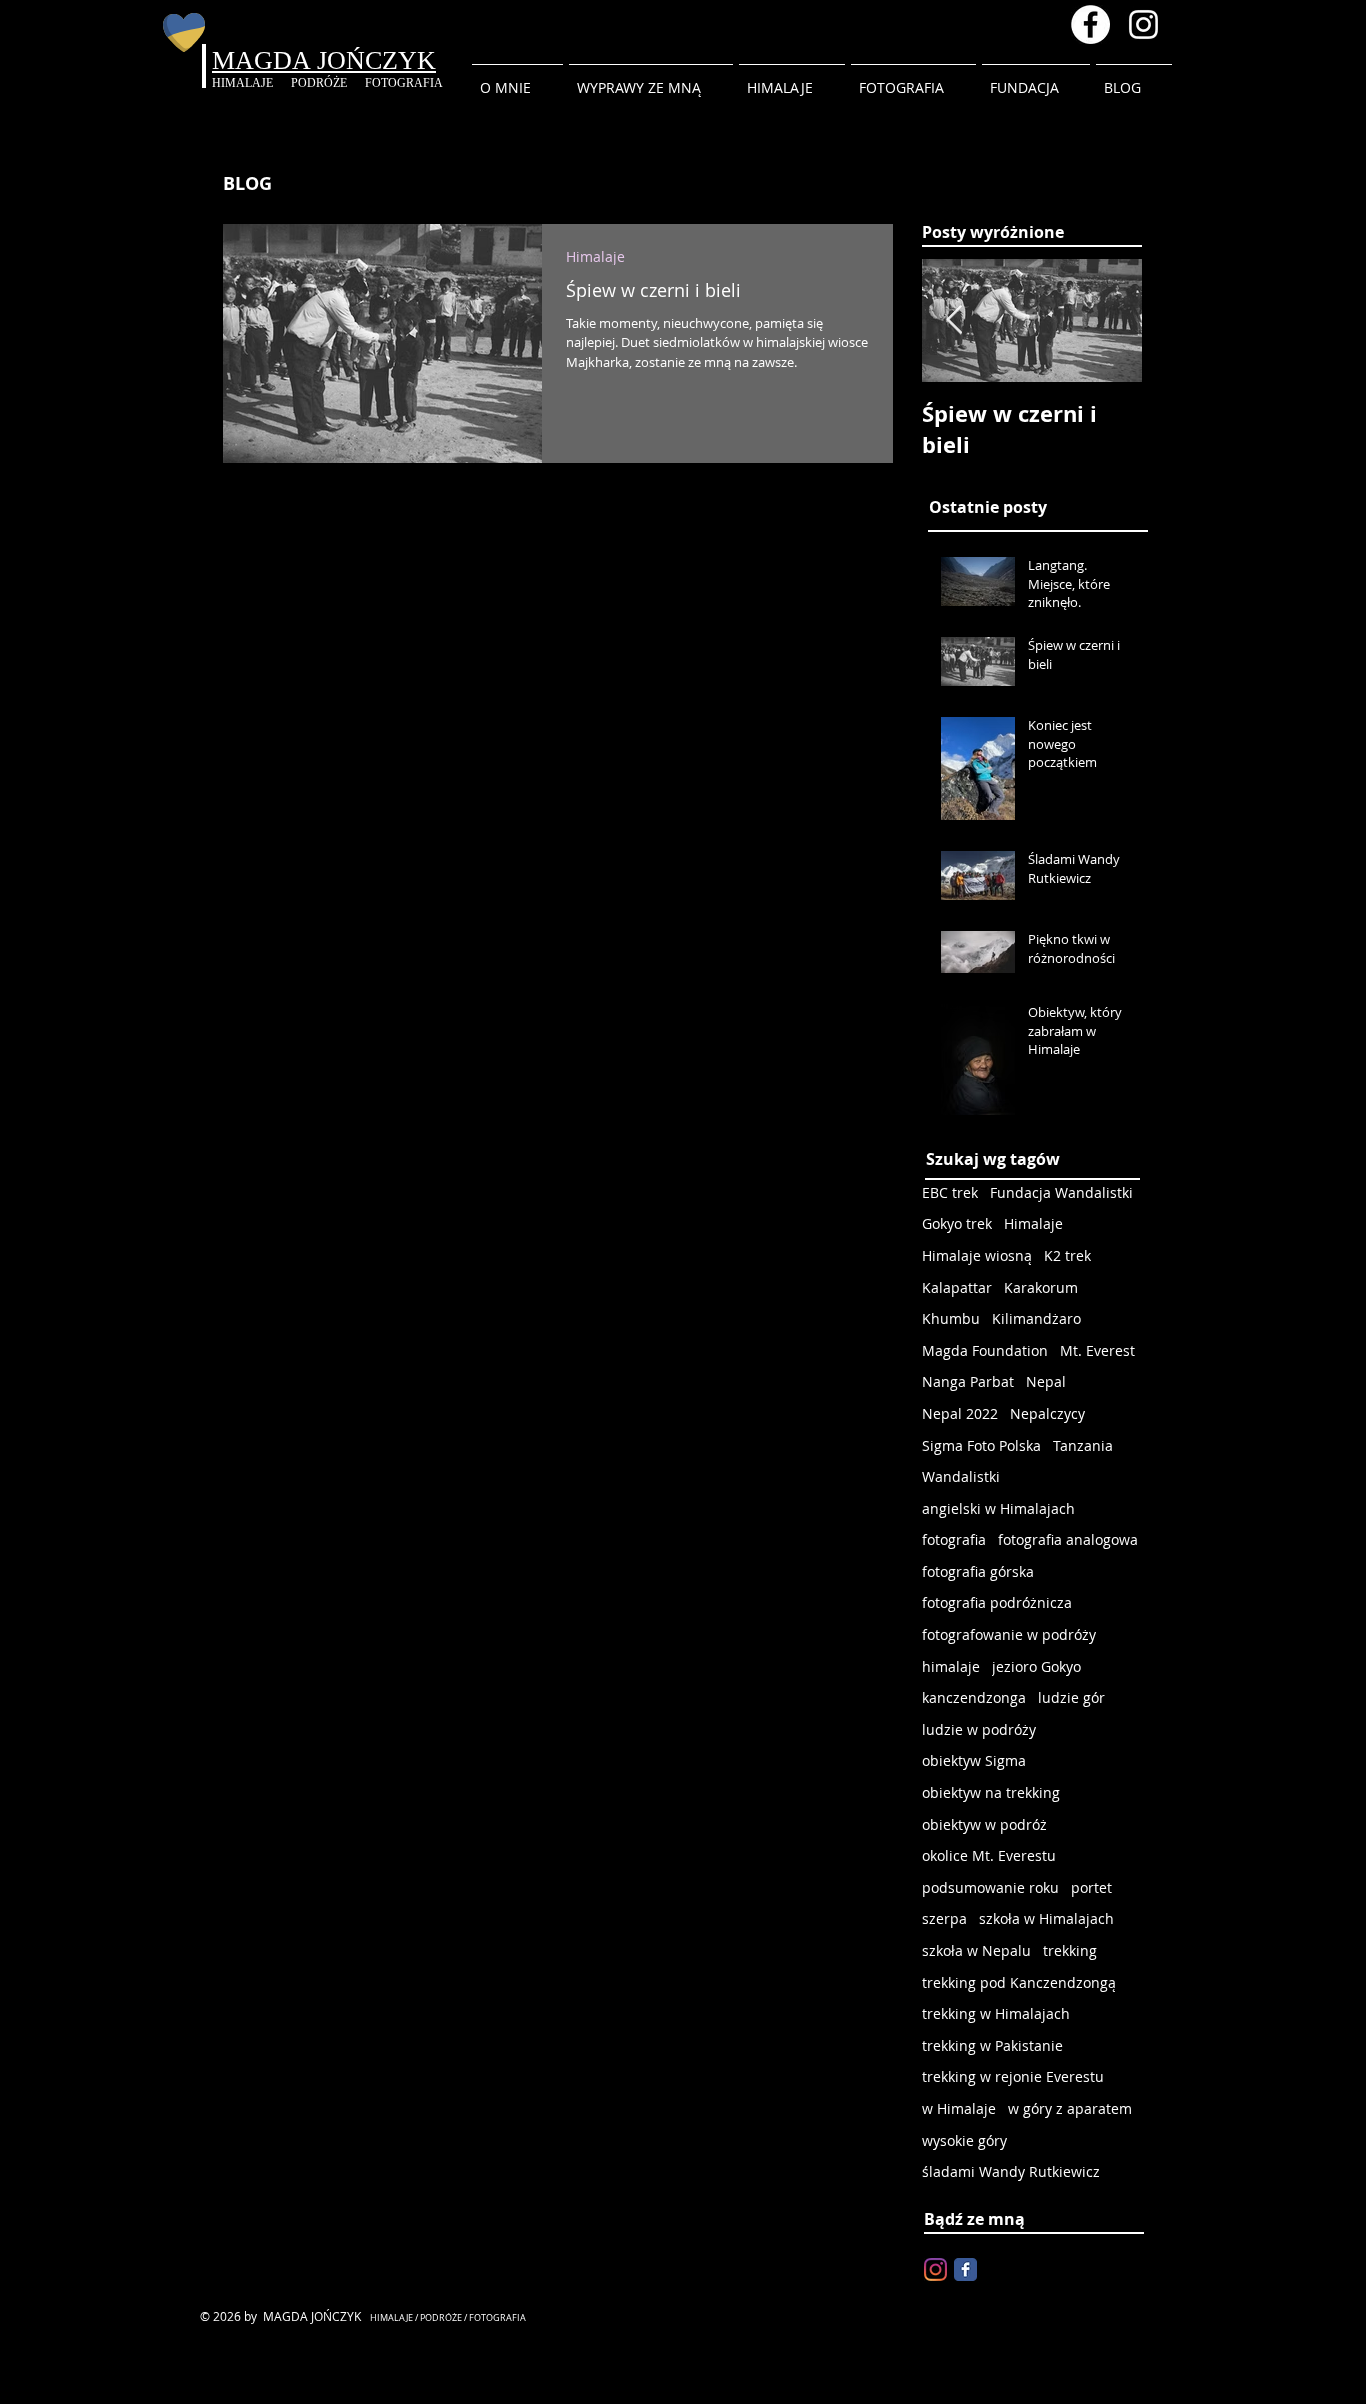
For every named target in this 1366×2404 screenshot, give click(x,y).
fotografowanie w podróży (1009, 1634)
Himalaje (595, 256)
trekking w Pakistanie (992, 2045)
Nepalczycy (1047, 1413)
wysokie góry (964, 2140)
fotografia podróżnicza (997, 1602)
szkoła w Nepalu (976, 1950)
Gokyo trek (957, 1223)
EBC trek (950, 1192)
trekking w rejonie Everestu (1013, 2076)
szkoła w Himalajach (1046, 1918)
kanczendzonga (974, 1697)
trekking (1070, 1950)
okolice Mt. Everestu (989, 1855)
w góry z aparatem (1070, 2108)
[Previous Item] (954, 320)
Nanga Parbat (968, 1381)
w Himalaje (959, 2108)
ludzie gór (1071, 1697)
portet (1091, 1887)
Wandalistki (961, 1476)
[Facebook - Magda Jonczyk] (1090, 24)
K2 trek (1067, 1255)
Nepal (1046, 1381)
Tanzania (1083, 1445)
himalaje (951, 1666)
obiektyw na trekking (991, 1792)
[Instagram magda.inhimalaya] (1143, 24)
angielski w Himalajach (998, 1508)
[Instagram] (935, 2269)
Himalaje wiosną (977, 1255)
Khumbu (951, 1318)
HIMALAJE (251, 83)
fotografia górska (978, 1571)
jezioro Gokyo (1036, 1666)
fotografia (954, 1539)
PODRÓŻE (328, 83)
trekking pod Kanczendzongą (1019, 1982)
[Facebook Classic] (965, 2269)
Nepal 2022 (960, 1413)
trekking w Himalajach (996, 2013)
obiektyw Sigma (974, 1760)
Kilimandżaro (1036, 1318)
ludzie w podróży (979, 1729)
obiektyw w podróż (984, 1824)
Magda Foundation (985, 1350)
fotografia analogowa (1068, 1539)
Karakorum (1041, 1287)
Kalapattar (957, 1287)
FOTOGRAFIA (404, 83)
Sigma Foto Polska (981, 1445)
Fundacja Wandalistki (1061, 1192)
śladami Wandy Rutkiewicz (1011, 2171)
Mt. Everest (1097, 1350)
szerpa (944, 1918)
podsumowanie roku (990, 1887)
